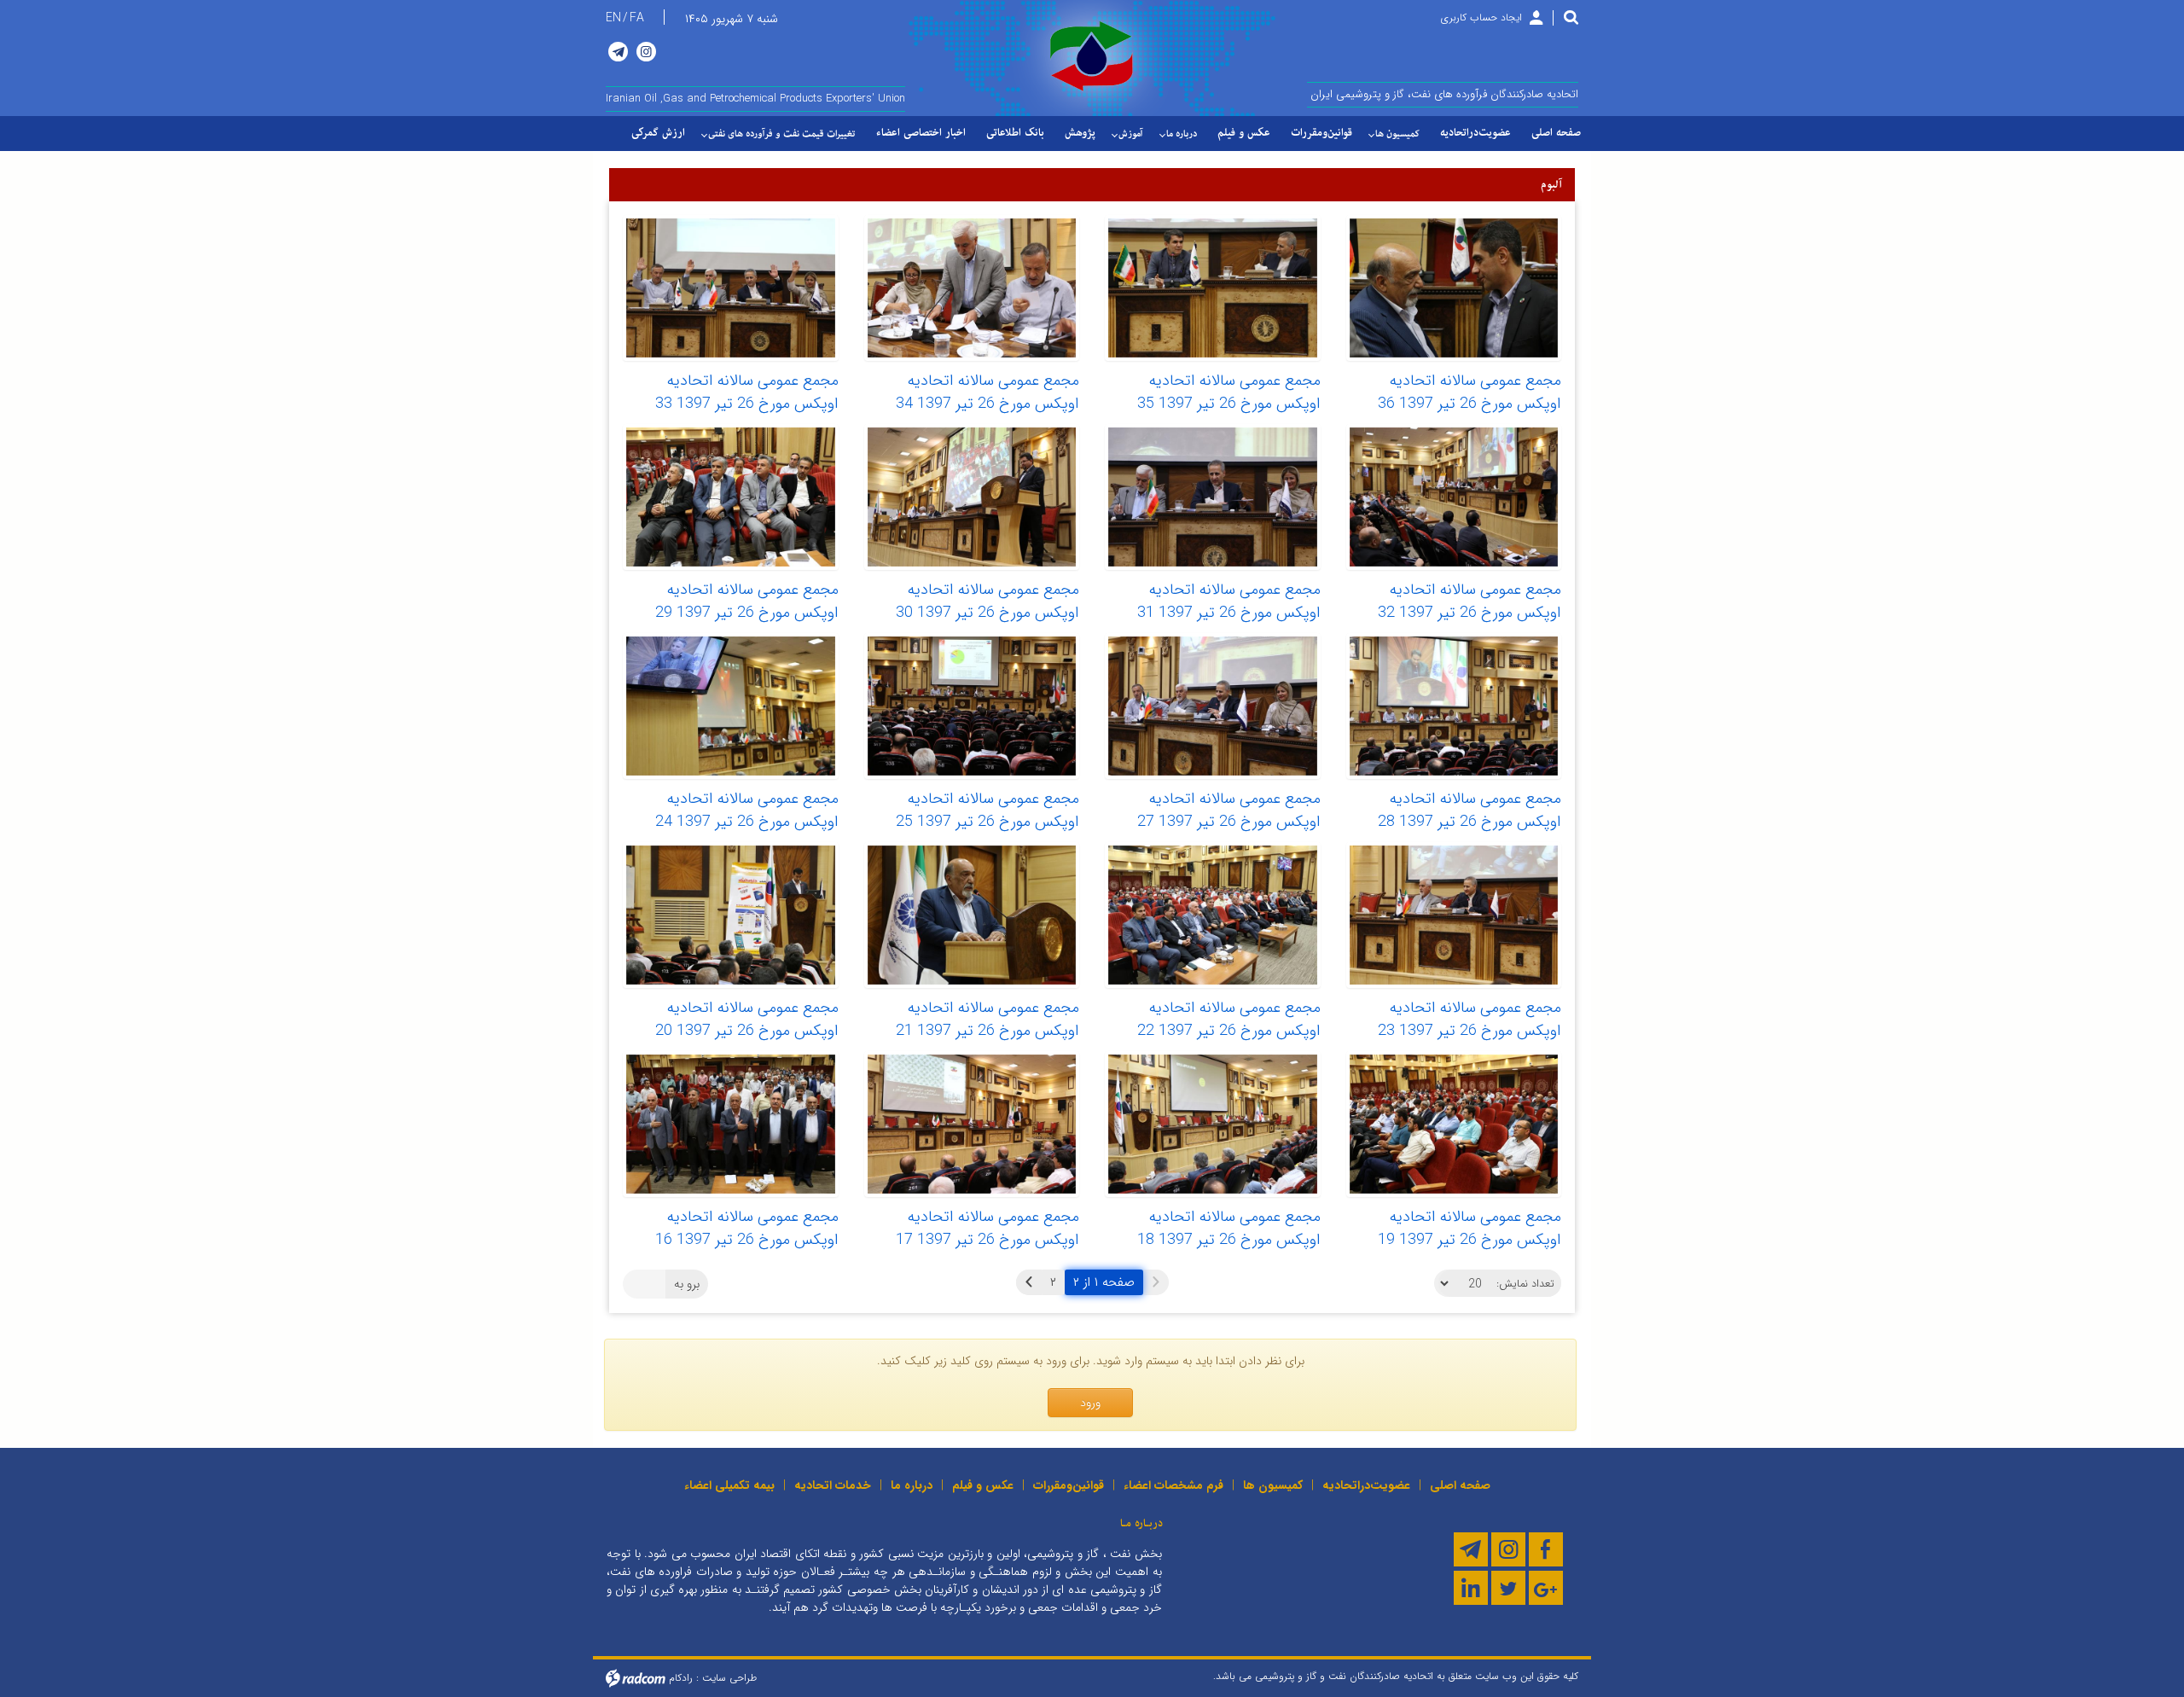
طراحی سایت (729, 1677)
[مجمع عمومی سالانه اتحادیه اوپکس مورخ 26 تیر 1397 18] (1213, 1124)
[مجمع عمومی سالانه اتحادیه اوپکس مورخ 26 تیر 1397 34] (972, 288)
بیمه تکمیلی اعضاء (729, 1485)
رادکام (681, 1677)
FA (637, 18)
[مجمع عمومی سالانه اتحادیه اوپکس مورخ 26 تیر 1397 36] (1454, 288)
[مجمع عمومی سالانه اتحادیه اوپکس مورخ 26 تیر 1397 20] (731, 915)
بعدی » (1029, 1282)
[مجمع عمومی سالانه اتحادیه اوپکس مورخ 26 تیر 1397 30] (972, 497)
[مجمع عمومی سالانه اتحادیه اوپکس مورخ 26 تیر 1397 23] (1454, 915)
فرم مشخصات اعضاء (1173, 1485)
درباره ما (912, 1485)
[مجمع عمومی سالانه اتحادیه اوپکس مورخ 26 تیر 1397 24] (731, 706)
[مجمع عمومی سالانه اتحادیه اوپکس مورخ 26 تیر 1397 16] (731, 1124)
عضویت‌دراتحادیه (1366, 1485)
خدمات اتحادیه (833, 1485)
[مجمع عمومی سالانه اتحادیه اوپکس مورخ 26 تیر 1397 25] (972, 706)
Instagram (646, 52)
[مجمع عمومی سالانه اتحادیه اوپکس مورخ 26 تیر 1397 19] (1454, 1124)
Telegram (618, 52)
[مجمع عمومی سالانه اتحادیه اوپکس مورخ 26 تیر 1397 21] (972, 915)
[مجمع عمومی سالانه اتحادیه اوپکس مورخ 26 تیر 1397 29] (731, 497)
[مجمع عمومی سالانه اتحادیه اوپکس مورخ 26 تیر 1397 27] (1213, 706)
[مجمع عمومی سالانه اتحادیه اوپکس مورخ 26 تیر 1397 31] (1213, 497)
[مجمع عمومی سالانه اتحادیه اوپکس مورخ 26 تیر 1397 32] (1454, 497)
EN (613, 18)
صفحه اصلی (1460, 1485)
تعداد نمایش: (1525, 1284)
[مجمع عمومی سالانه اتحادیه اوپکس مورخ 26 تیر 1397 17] (972, 1124)
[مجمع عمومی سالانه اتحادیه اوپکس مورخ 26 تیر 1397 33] (731, 288)
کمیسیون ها (1273, 1485)
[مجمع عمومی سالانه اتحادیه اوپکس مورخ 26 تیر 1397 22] (1213, 915)
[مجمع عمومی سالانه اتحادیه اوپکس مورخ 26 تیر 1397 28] (1454, 706)
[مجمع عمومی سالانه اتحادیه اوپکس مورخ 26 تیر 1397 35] (1213, 288)
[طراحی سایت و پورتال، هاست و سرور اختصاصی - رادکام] (636, 1677)
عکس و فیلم (983, 1485)
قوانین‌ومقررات (1069, 1485)
